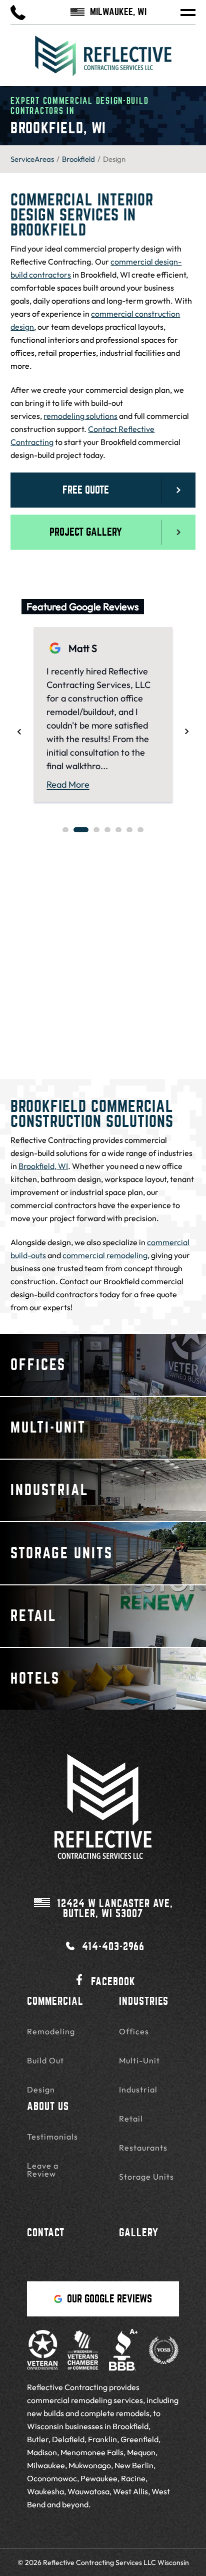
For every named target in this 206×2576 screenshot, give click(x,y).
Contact (46, 2233)
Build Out (45, 2060)
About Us (48, 2106)
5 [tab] (118, 830)
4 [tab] (107, 830)
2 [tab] (81, 830)
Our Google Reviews (109, 2299)
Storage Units (146, 2177)
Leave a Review (43, 2170)
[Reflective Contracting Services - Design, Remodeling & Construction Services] (103, 61)
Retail (131, 2119)
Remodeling (51, 2031)
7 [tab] (140, 830)
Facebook (113, 1981)
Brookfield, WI (43, 1166)
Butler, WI (115, 1909)
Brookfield (78, 159)
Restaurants (143, 2148)
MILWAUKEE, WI (118, 12)
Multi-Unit (139, 2060)
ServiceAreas (32, 159)
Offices (134, 2031)
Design (41, 2089)
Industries (144, 2001)
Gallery (139, 2233)
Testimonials (52, 2137)
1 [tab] (65, 830)
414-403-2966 (113, 1946)
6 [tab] (129, 830)
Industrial (138, 2089)
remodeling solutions (80, 416)
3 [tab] (96, 830)
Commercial (55, 2001)
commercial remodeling (105, 1255)
